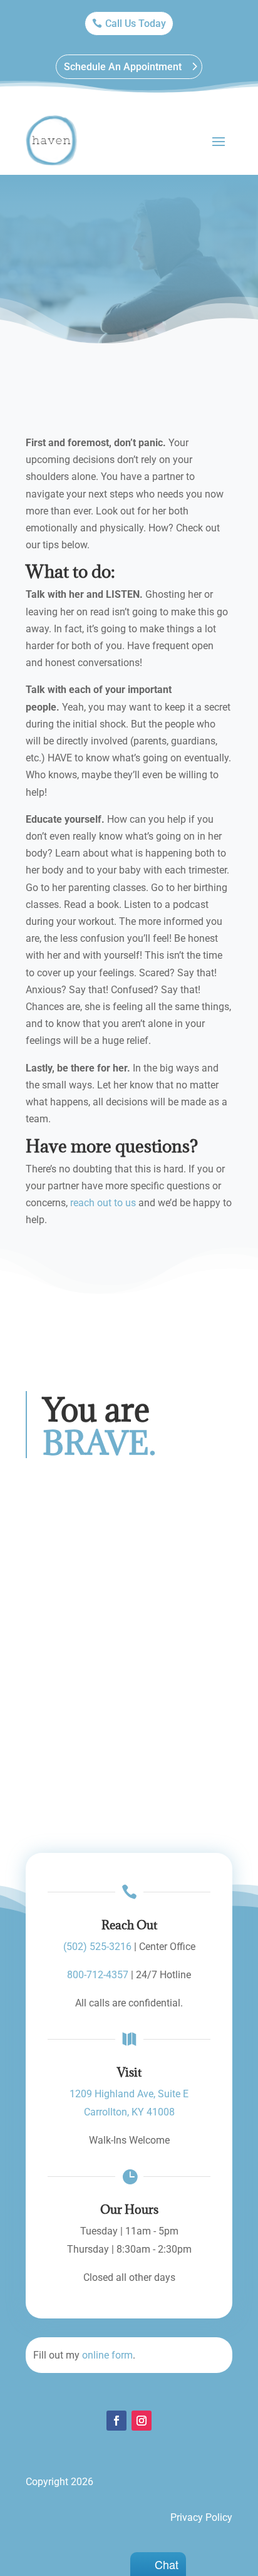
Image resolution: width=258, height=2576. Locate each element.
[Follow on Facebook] (116, 2421)
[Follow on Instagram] (142, 2421)
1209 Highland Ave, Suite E (129, 2094)
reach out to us (103, 1203)
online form (107, 2355)
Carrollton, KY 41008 (129, 2112)
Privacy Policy (201, 2517)
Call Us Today (136, 23)
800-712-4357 (98, 1975)
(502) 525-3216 (97, 1947)
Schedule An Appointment (123, 67)
